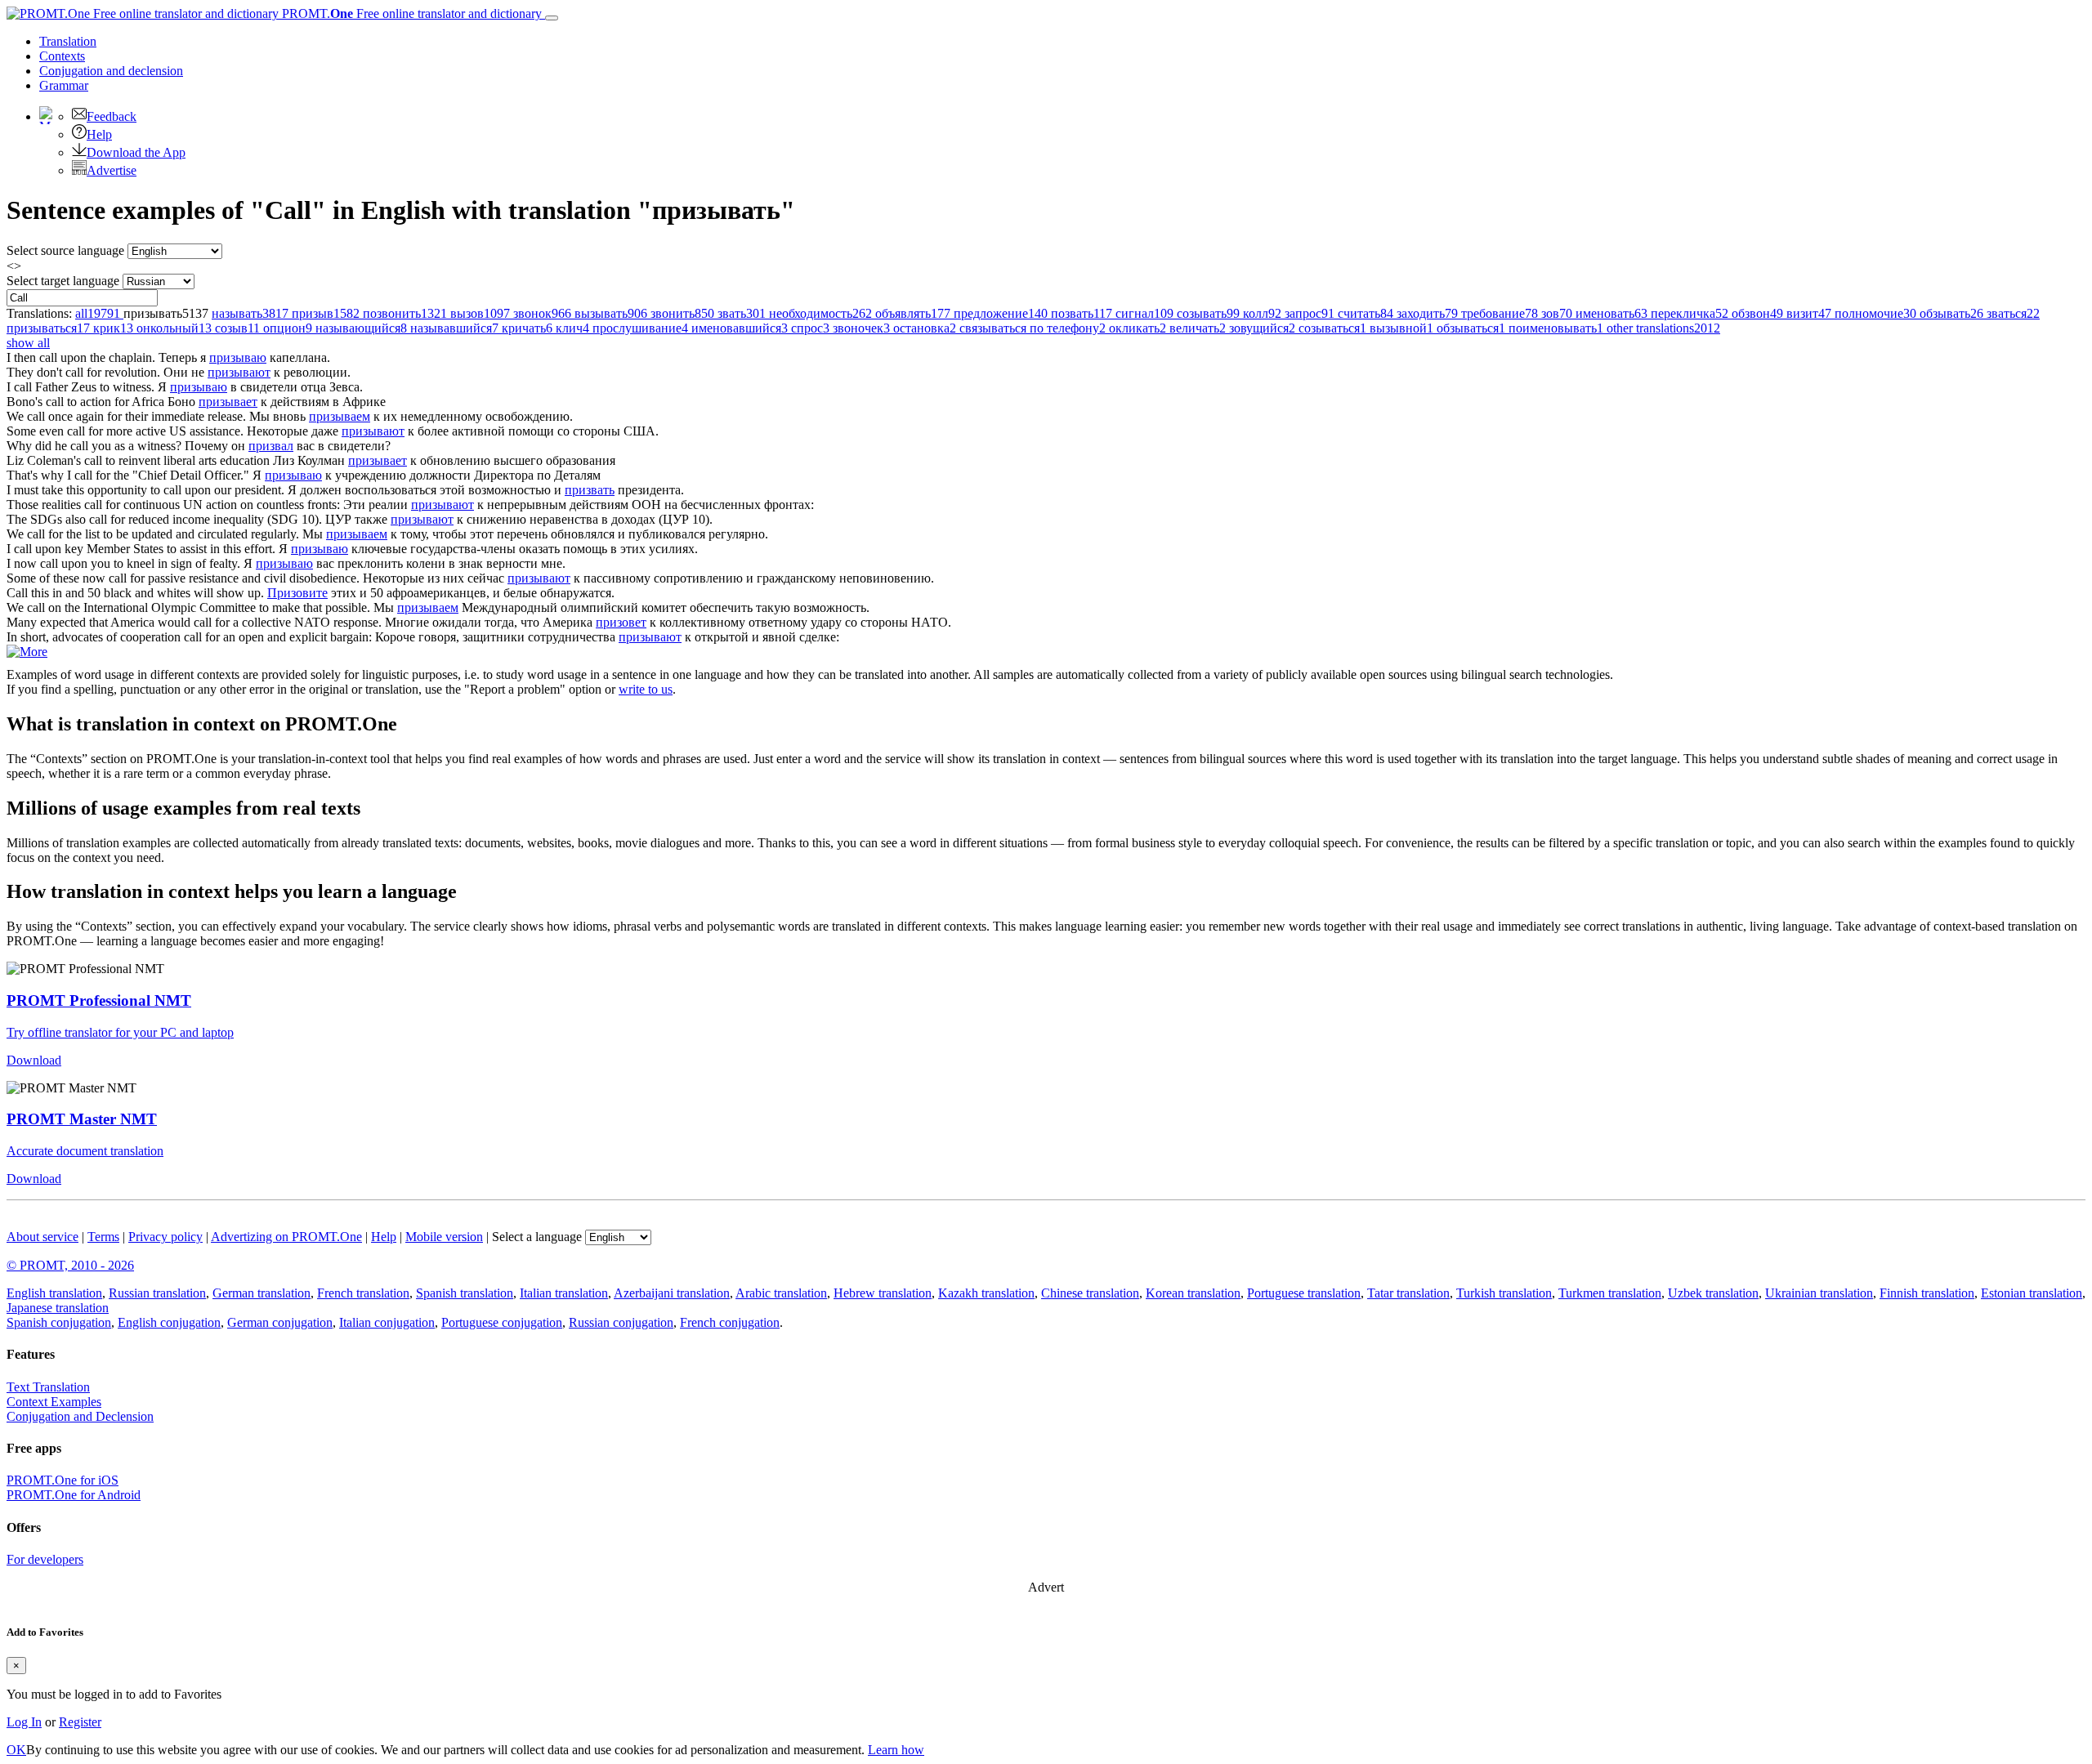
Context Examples (54, 1402)
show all (28, 343)
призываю (238, 357)
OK (16, 1750)
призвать (590, 490)
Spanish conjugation (59, 1322)
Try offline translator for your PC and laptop (120, 1032)
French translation (363, 1293)
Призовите (297, 593)
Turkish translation (1504, 1293)
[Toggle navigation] (552, 18)
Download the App (136, 152)
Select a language (537, 1237)
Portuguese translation (1304, 1293)
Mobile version (444, 1237)
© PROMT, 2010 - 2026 (70, 1265)
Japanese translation (58, 1308)
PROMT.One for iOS (63, 1480)
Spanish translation (465, 1293)
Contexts (62, 56)
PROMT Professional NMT (99, 1000)
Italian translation (564, 1293)
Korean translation (1193, 1293)
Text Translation (48, 1387)
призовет (621, 622)
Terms (103, 1237)
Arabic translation (781, 1293)
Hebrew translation (883, 1293)
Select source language (65, 250)
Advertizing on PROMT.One (286, 1237)
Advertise (112, 170)
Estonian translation (2032, 1293)
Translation (68, 41)
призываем (340, 416)
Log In (24, 1722)
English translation (54, 1293)
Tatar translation (1408, 1293)
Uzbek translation (1713, 1293)
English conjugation (169, 1322)
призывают (239, 372)
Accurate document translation (85, 1151)
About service (42, 1237)
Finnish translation (1927, 1293)
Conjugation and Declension (80, 1416)
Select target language (63, 281)
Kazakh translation (986, 1293)
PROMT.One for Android (74, 1495)
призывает (228, 402)
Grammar (64, 85)
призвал (271, 446)
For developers (45, 1559)
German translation (261, 1293)
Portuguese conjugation (502, 1322)
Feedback (112, 116)
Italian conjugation (387, 1322)
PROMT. (410, 13)
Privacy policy (165, 1237)
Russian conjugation (621, 1322)
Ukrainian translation (1819, 1293)
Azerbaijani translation (672, 1293)
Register (80, 1722)
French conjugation (730, 1322)
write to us (646, 689)
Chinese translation (1090, 1293)
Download (34, 1060)
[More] (27, 652)
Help (99, 134)
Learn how (896, 1750)
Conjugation (111, 71)
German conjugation (280, 1322)
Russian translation (157, 1293)
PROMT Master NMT (82, 1119)
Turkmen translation (1610, 1293)
